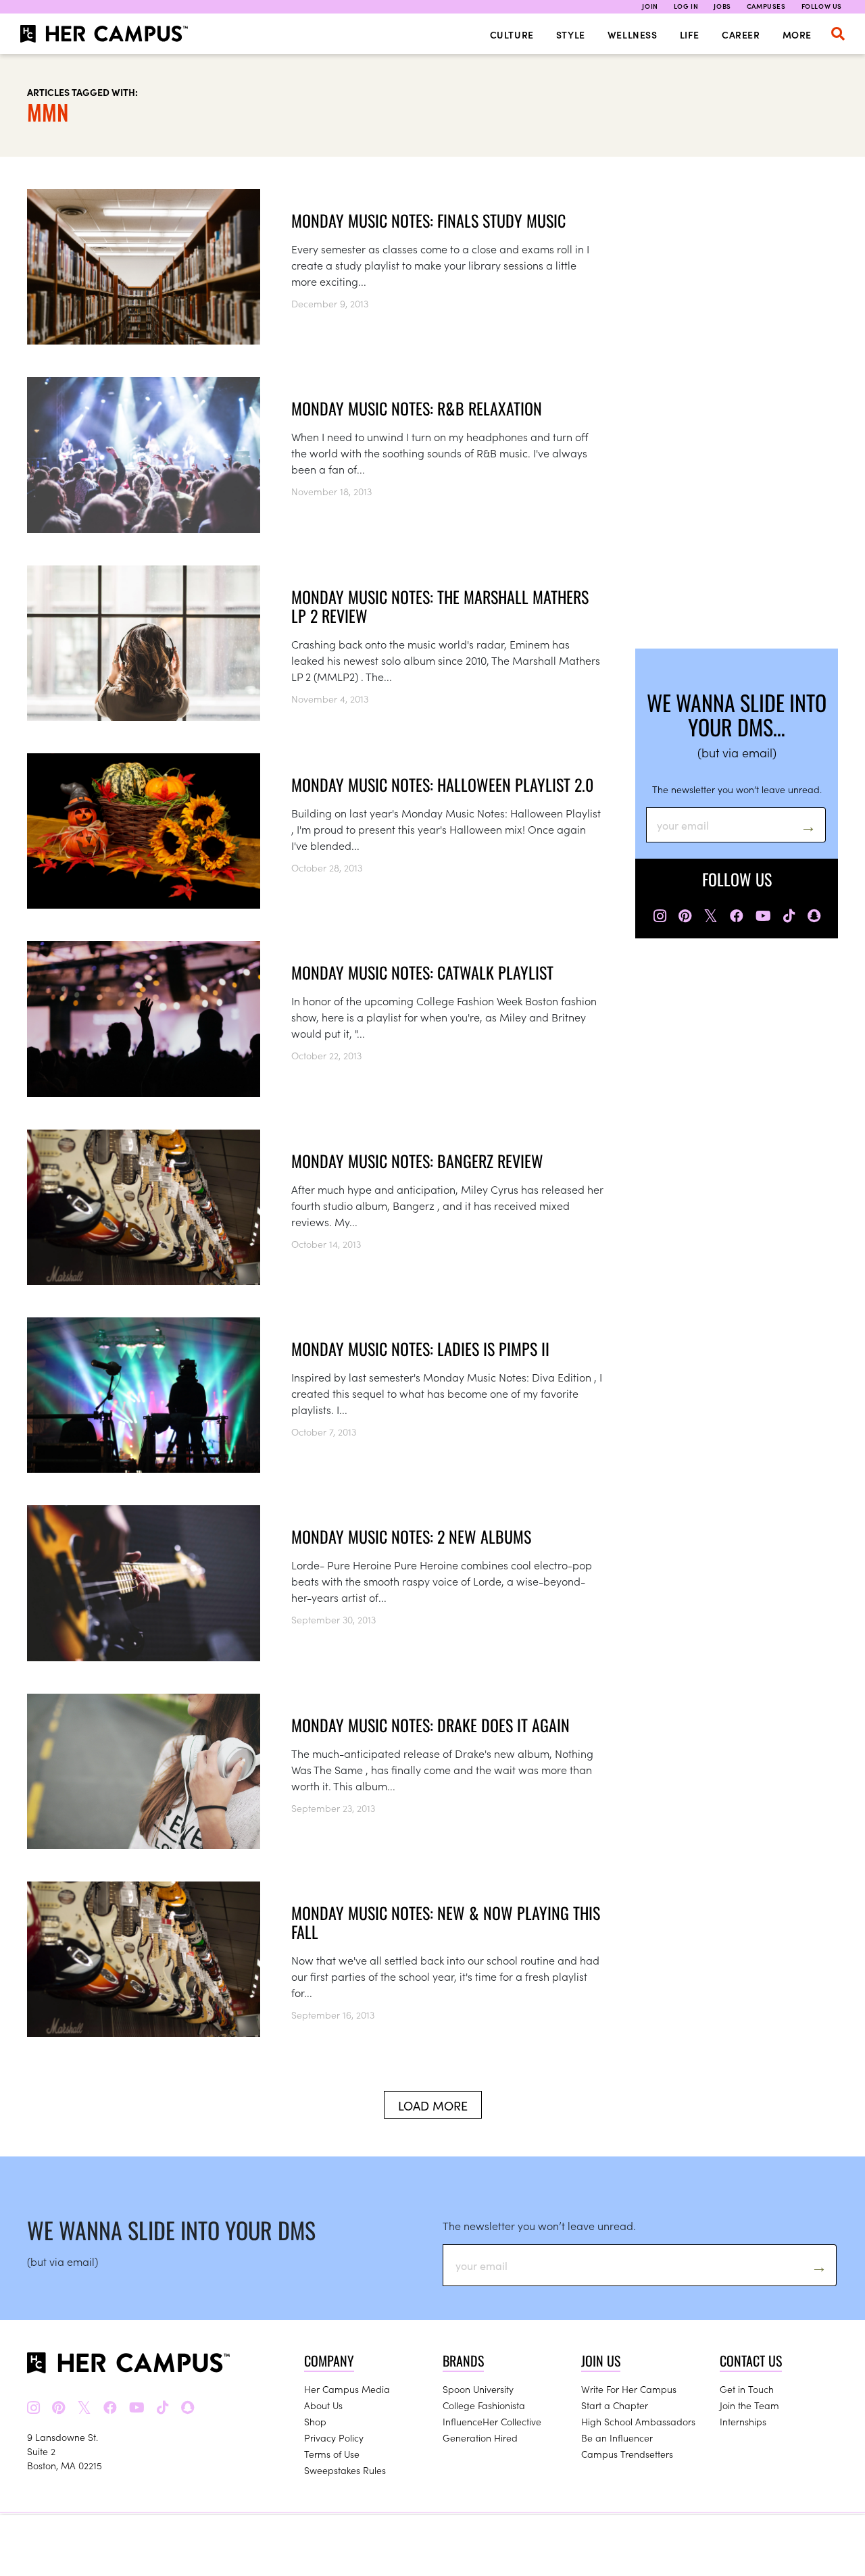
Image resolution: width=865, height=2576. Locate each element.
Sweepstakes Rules (345, 2470)
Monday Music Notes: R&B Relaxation (417, 408)
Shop (315, 2421)
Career (741, 34)
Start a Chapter (615, 2405)
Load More (433, 2105)
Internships (743, 2421)
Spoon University (478, 2389)
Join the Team (749, 2405)
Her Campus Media (347, 2389)
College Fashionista (484, 2405)
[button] (838, 34)
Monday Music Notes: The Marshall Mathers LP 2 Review (440, 606)
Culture (512, 34)
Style (571, 34)
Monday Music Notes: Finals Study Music (428, 220)
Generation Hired (480, 2438)
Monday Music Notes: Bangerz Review (417, 1161)
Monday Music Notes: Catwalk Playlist (422, 972)
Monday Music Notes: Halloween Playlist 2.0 (442, 784)
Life (690, 34)
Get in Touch (747, 2389)
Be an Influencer (617, 2438)
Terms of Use (332, 2454)
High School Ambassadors (638, 2421)
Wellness (633, 34)
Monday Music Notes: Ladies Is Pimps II (420, 1348)
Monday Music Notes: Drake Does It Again (430, 1725)
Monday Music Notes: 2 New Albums (411, 1536)
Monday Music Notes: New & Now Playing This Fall (446, 1922)
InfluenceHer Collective (492, 2421)
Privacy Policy (334, 2438)
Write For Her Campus (629, 2389)
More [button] (797, 34)
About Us (323, 2405)
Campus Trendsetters (627, 2454)
